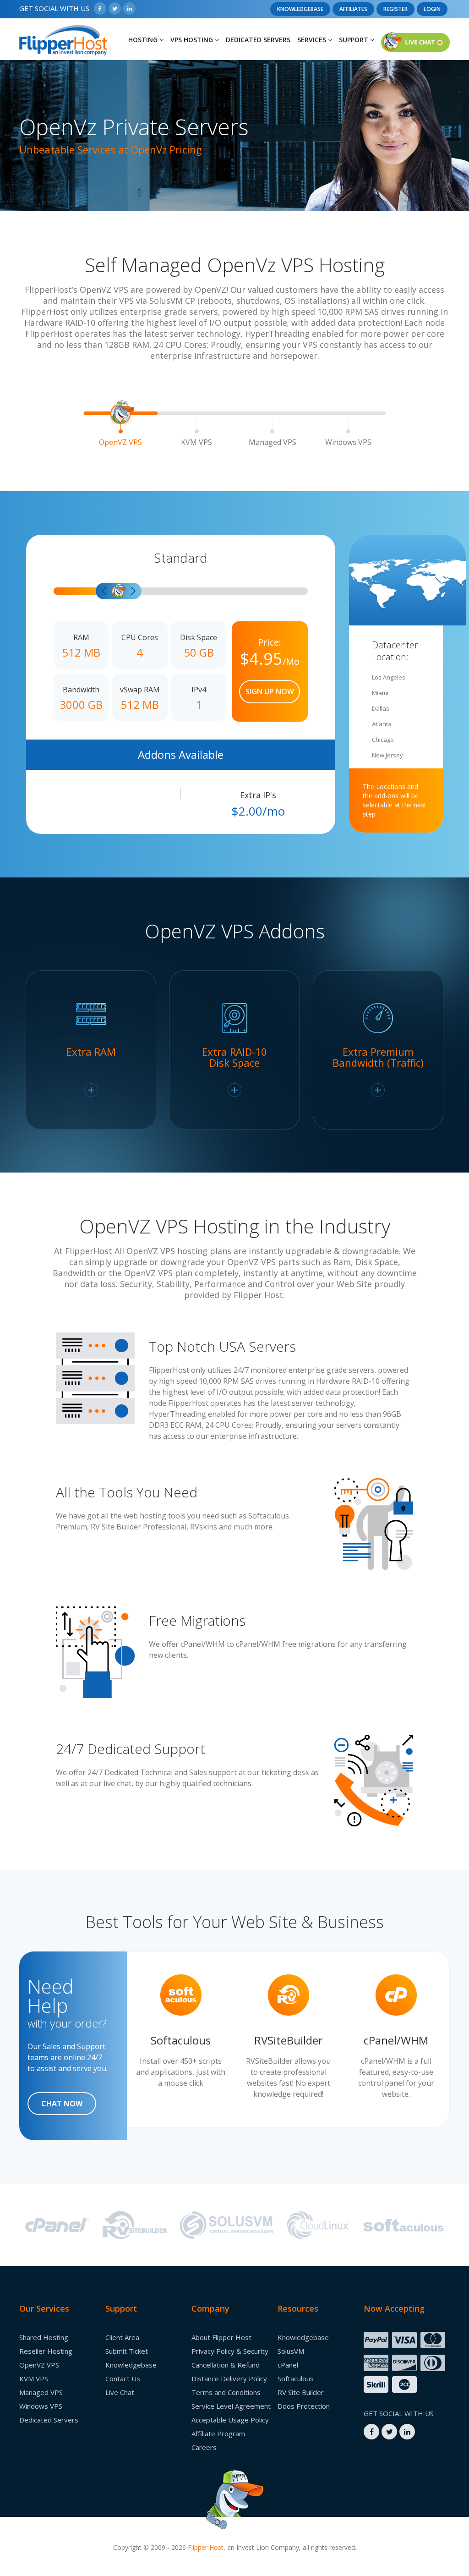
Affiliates (353, 9)
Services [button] (313, 40)
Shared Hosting (44, 2337)
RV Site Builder (301, 2392)
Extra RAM (91, 1052)
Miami (380, 693)
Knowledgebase (300, 9)
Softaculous (296, 2379)
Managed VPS (273, 442)
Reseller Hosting (46, 2351)
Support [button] (354, 40)
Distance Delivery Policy (229, 2379)
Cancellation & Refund (226, 2365)
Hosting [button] (144, 40)
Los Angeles (389, 677)
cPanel (288, 2365)
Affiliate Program (218, 2433)
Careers (204, 2447)
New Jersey (387, 755)
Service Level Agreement (231, 2406)
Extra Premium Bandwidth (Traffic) (378, 1058)
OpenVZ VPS (120, 442)
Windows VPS (348, 442)
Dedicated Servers (258, 40)
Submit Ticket (127, 2351)
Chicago (383, 740)
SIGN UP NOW (270, 691)
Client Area (122, 2337)
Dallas (381, 708)
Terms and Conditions (226, 2392)
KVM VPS (196, 442)
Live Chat (120, 2392)
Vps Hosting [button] (193, 40)
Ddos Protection (304, 2406)
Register (395, 9)
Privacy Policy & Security (230, 2351)
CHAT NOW (62, 2104)
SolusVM (291, 2351)
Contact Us (123, 2379)
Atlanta (382, 724)
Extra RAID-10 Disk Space (234, 1058)
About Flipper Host (221, 2337)
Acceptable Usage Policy (230, 2420)
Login (432, 9)
